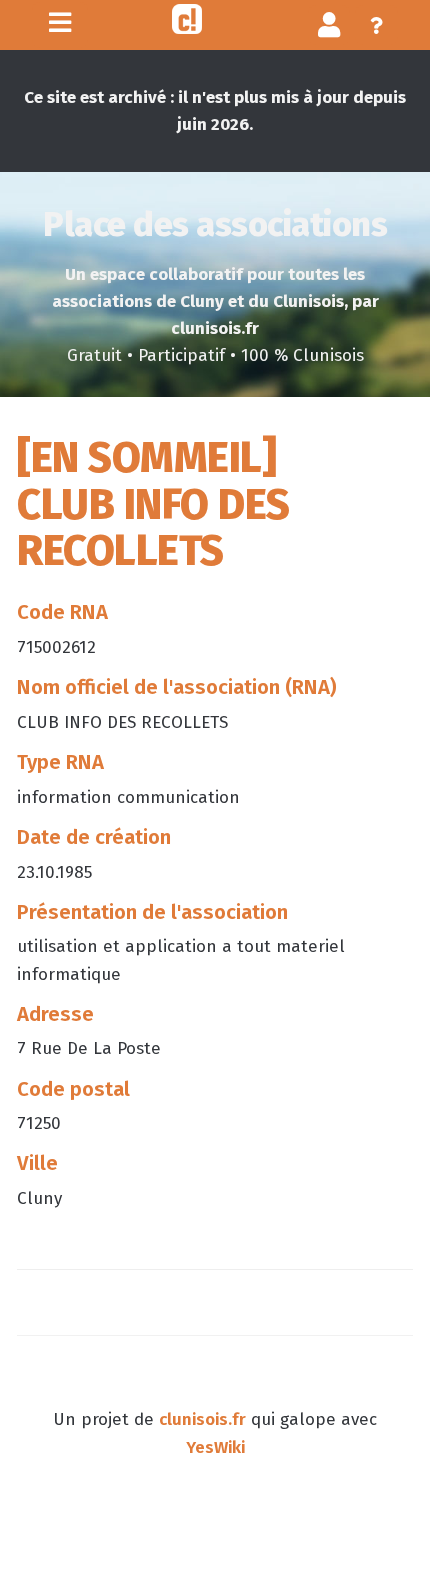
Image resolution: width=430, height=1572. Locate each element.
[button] (329, 24)
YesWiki (215, 1447)
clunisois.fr (202, 1419)
